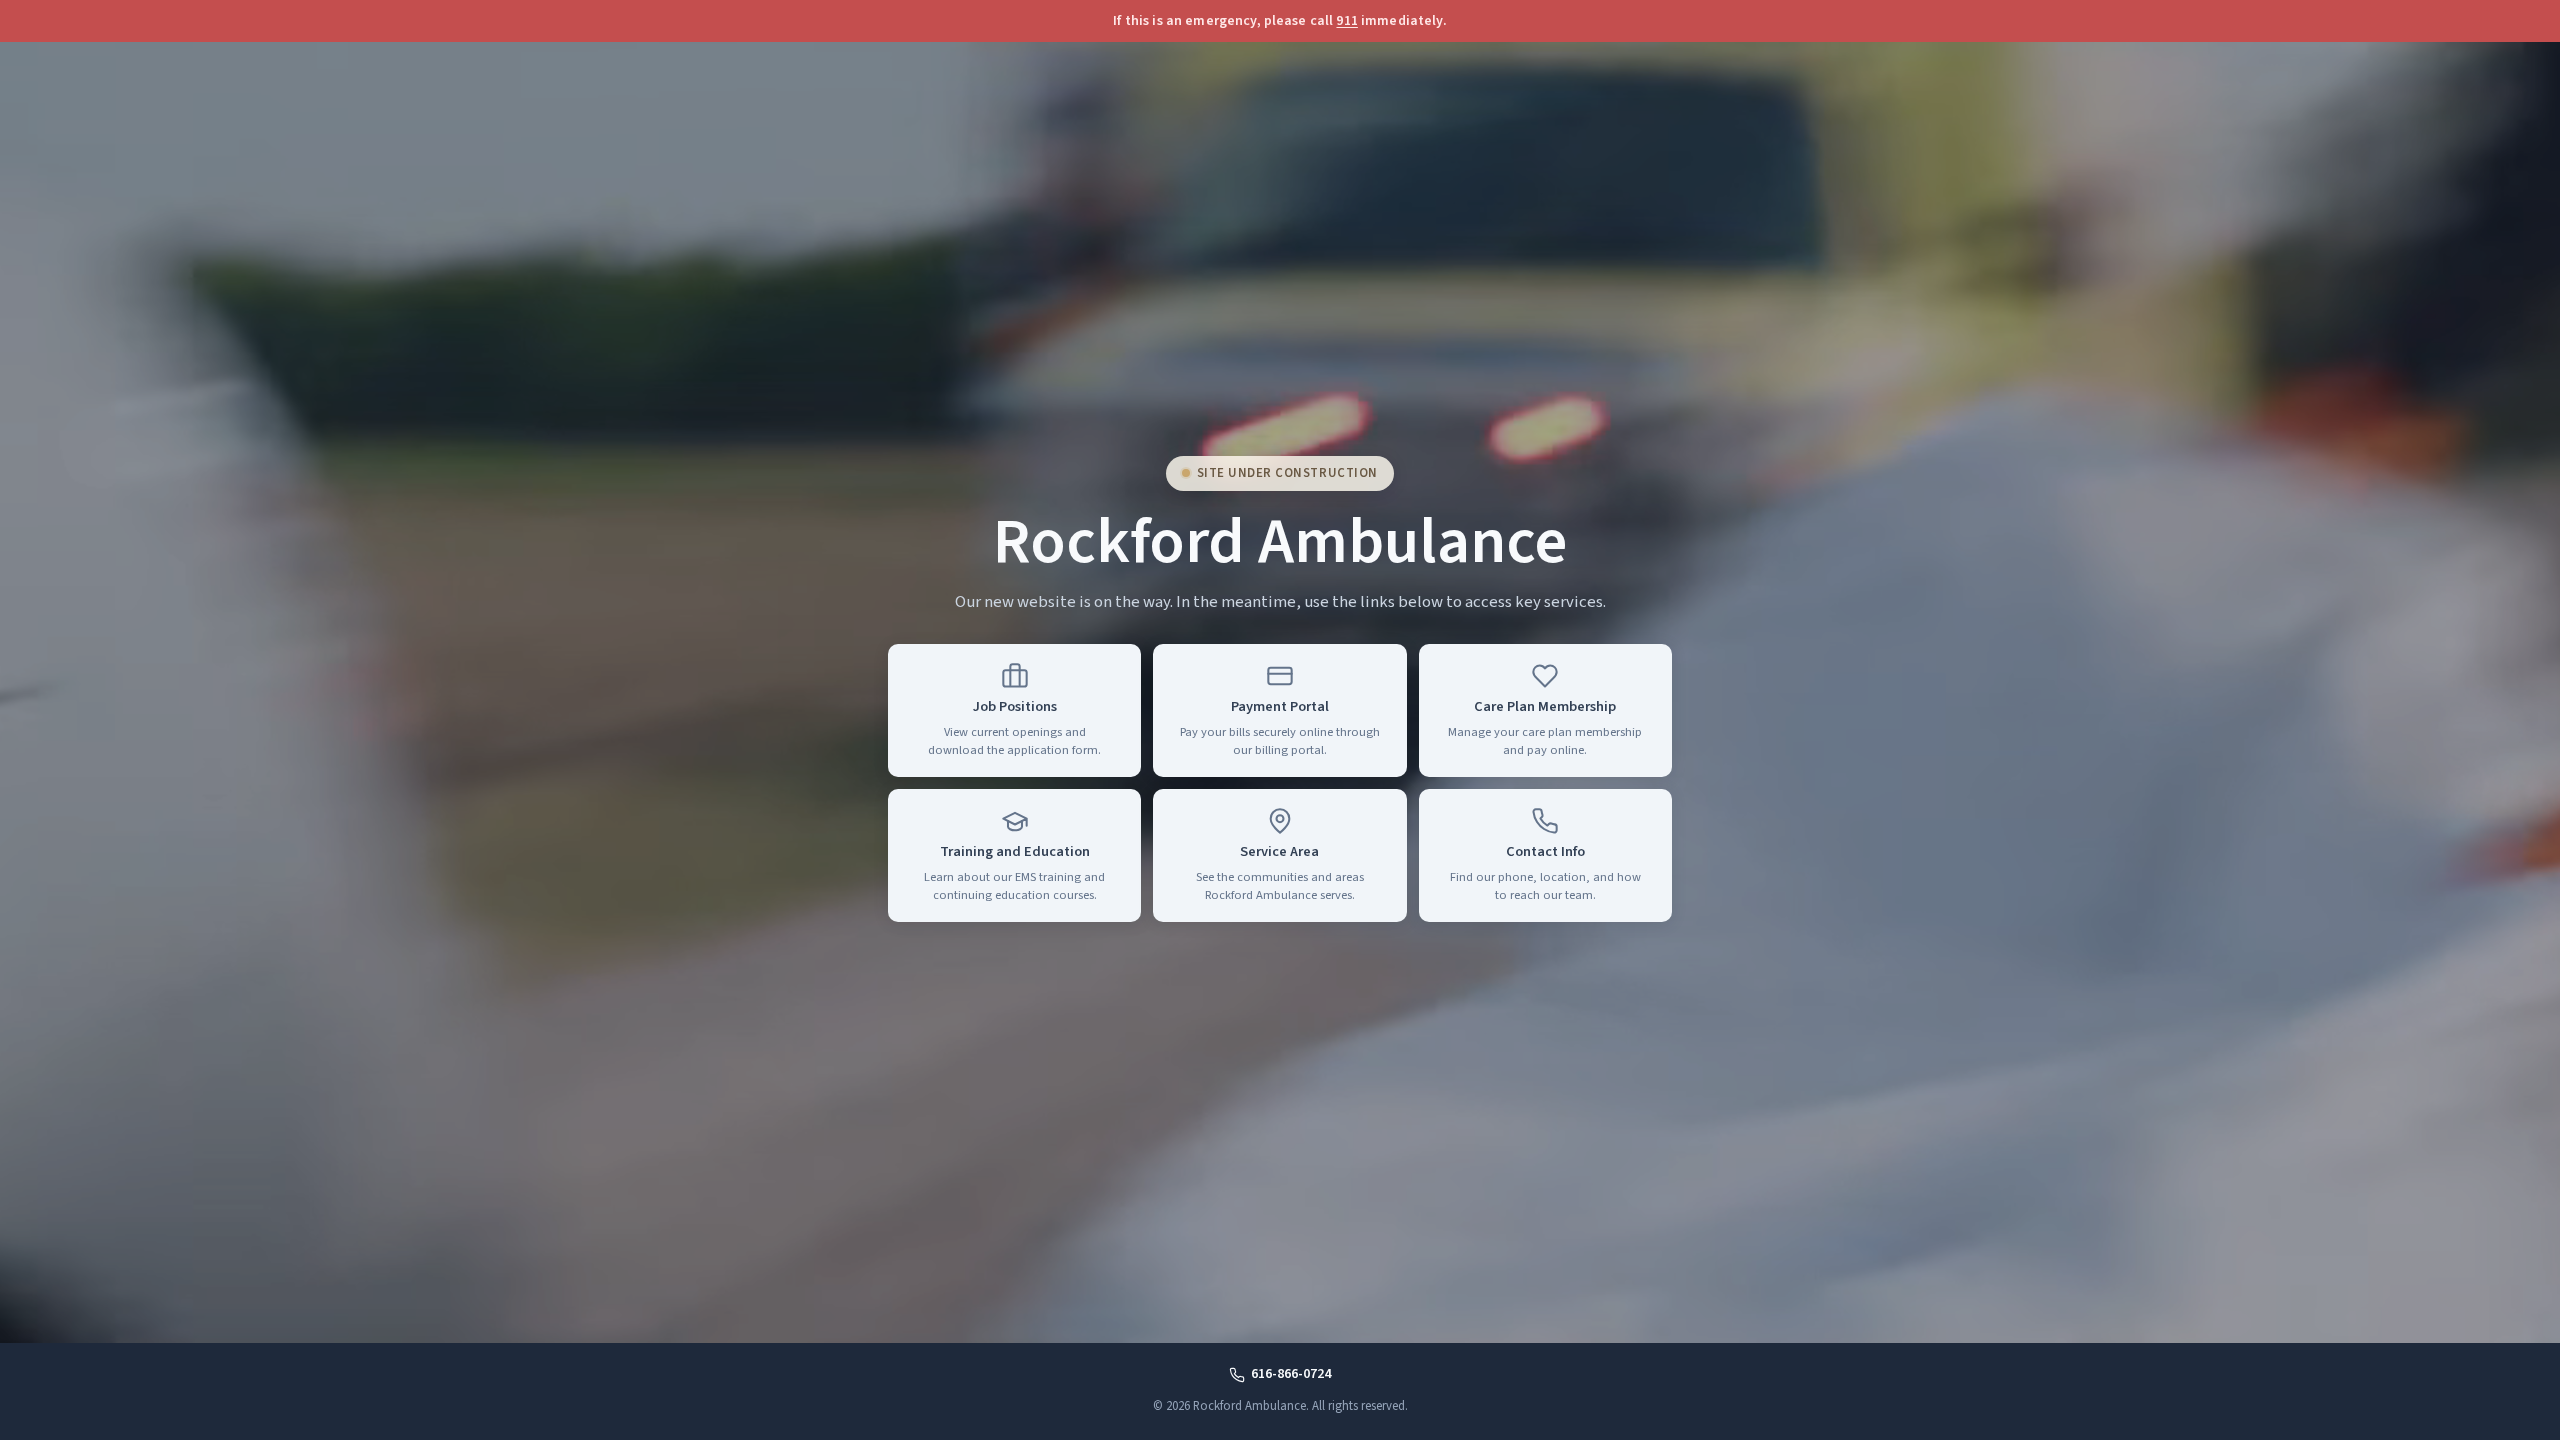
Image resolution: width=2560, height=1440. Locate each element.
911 (1346, 21)
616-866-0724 (1291, 1374)
